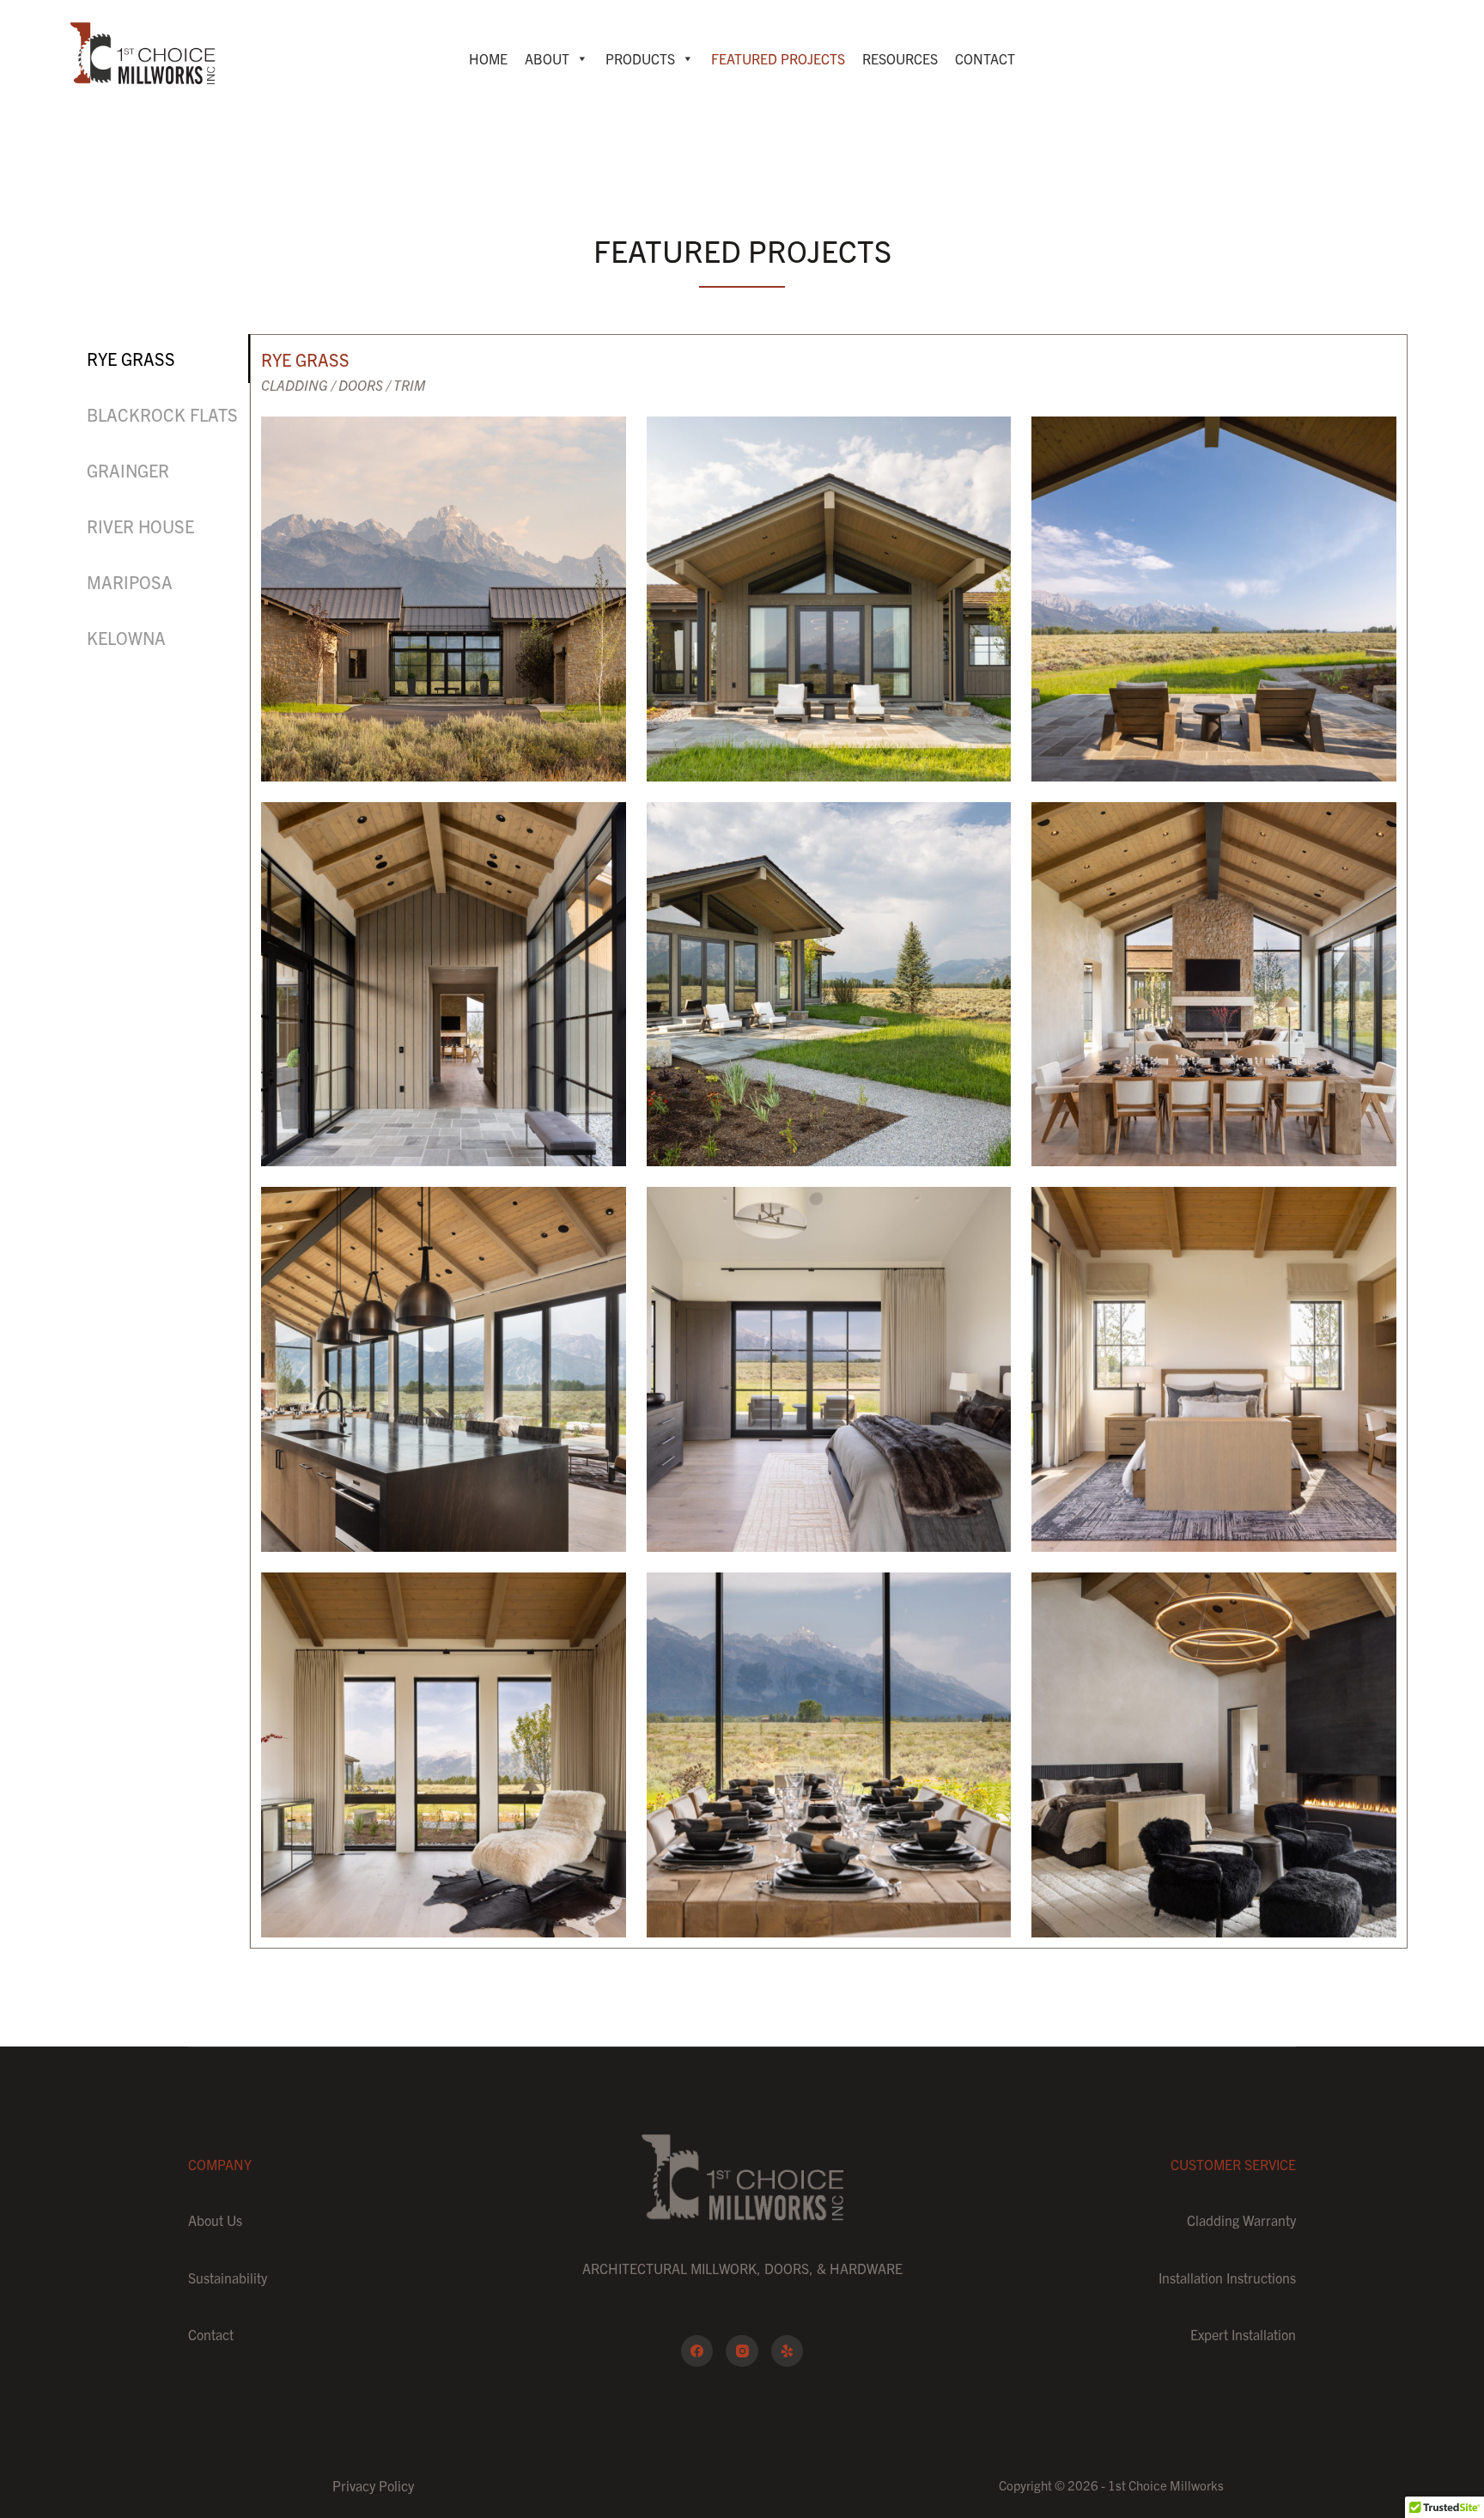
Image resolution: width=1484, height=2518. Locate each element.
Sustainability (228, 2278)
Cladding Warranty (1241, 2220)
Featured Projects (778, 58)
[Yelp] (788, 2351)
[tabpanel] (829, 1141)
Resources (900, 58)
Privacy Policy (373, 2485)
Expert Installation (1243, 2334)
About (547, 58)
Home (488, 58)
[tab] (163, 359)
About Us (215, 2220)
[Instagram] (742, 2351)
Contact (985, 58)
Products (640, 58)
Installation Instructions (1227, 2278)
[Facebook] (697, 2351)
